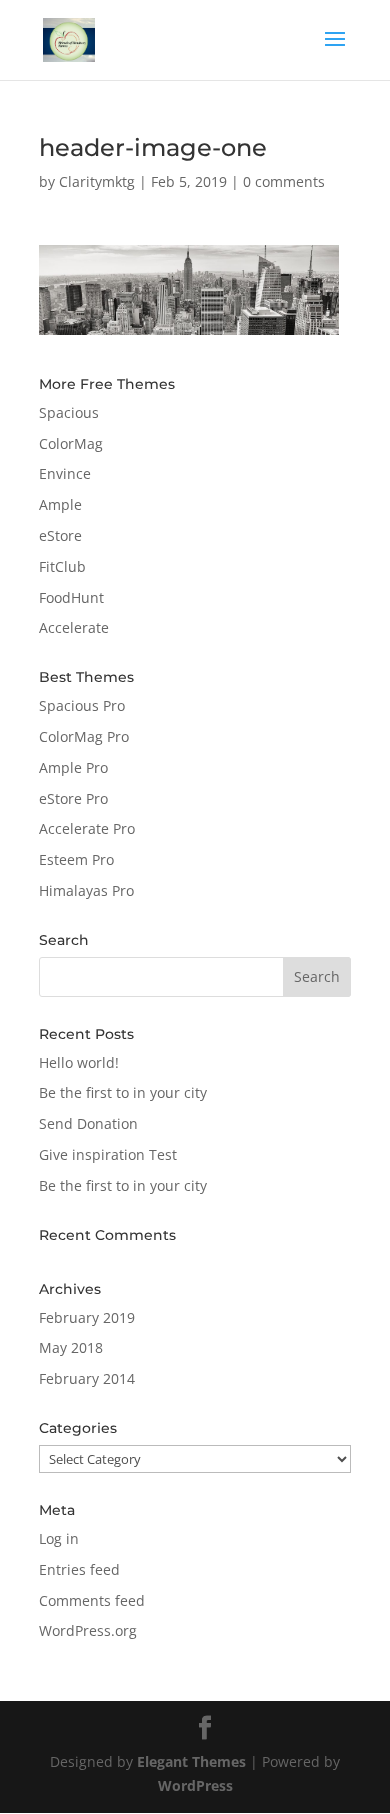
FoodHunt (71, 597)
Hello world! (79, 1062)
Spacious (69, 412)
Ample (60, 504)
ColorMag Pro (84, 736)
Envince (65, 473)
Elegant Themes (191, 1761)
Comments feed (92, 1600)
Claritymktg (97, 181)
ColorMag (71, 443)
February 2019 (87, 1317)
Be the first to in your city (123, 1092)
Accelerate (74, 627)
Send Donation (88, 1123)
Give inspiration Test (108, 1154)
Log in (59, 1538)
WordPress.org (88, 1630)
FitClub (62, 566)
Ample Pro (73, 767)
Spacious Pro (82, 705)
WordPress (195, 1785)
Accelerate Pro (87, 828)
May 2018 (71, 1347)
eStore (60, 535)
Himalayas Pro (86, 890)
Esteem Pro (76, 859)
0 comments (284, 181)
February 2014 (87, 1378)
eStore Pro (73, 798)
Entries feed (79, 1569)
